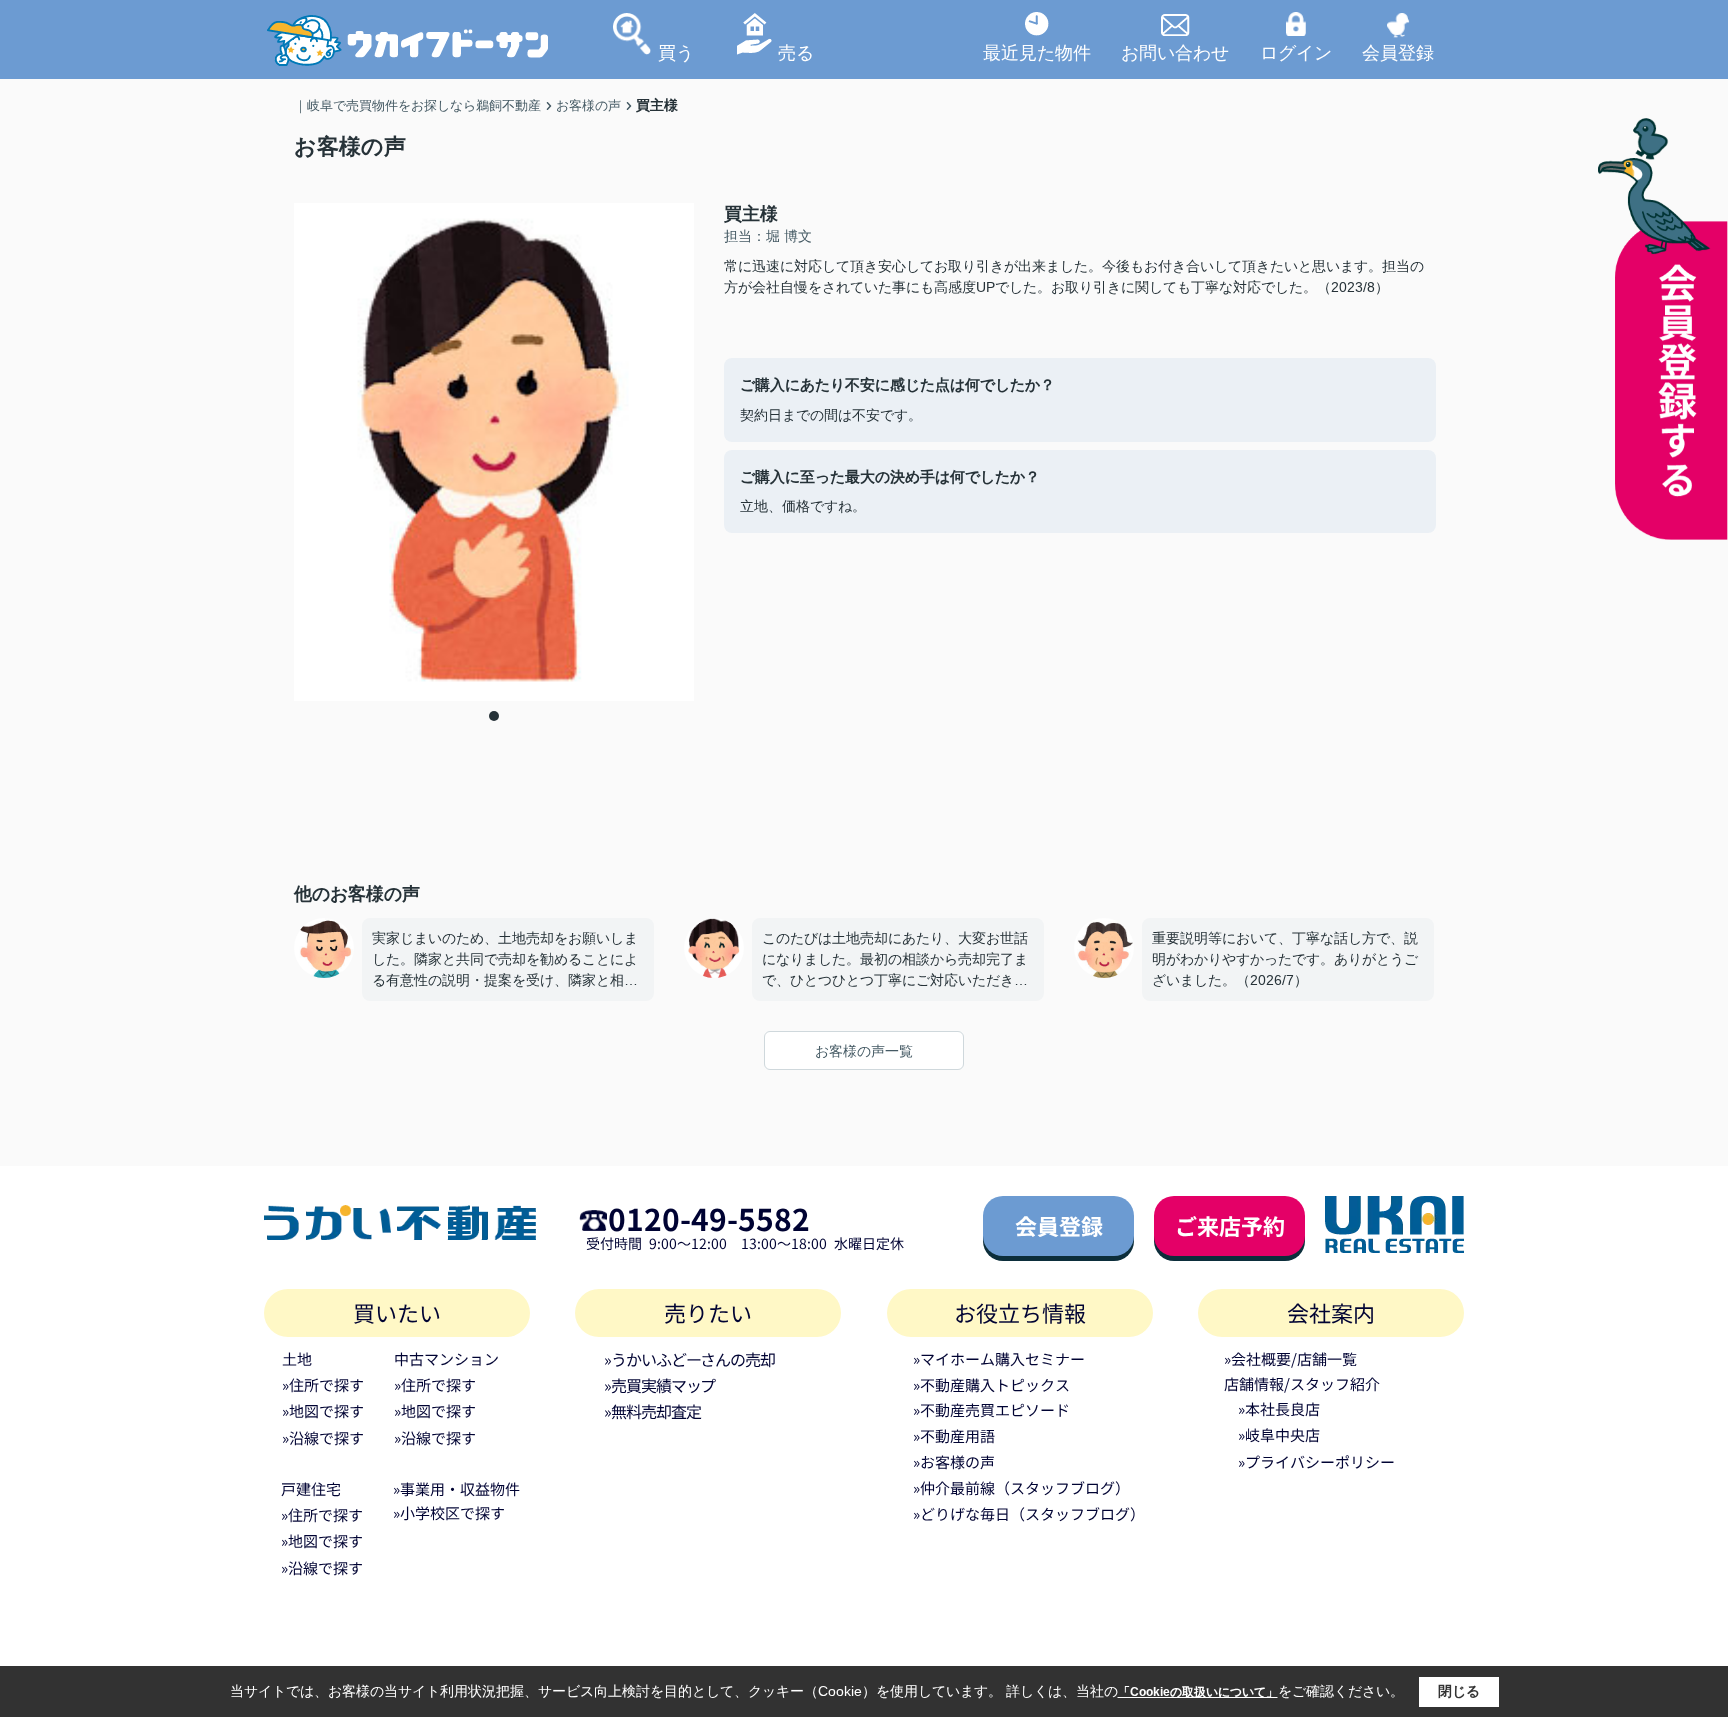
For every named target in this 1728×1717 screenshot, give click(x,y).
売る (796, 52)
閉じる (1459, 1691)
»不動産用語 (954, 1435)
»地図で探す (323, 1410)
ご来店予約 (1230, 1225)
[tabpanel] (494, 452)
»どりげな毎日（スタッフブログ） (1029, 1513)
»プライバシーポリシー (1316, 1461)
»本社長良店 (1279, 1408)
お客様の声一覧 (864, 1051)
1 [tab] (494, 716)
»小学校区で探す (449, 1512)
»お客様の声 (954, 1461)
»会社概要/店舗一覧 (1290, 1358)
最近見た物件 (1037, 52)
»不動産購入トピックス (991, 1384)
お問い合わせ (1175, 52)
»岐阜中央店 (1279, 1434)
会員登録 (1398, 52)
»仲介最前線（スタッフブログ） (1021, 1487)
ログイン (1296, 52)
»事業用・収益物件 (456, 1488)
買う (676, 52)
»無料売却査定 (652, 1411)
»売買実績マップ (659, 1385)
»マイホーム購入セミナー (999, 1358)
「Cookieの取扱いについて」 (1198, 1692)
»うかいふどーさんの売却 (689, 1359)
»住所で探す (323, 1384)
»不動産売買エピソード (991, 1409)
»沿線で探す (323, 1437)
